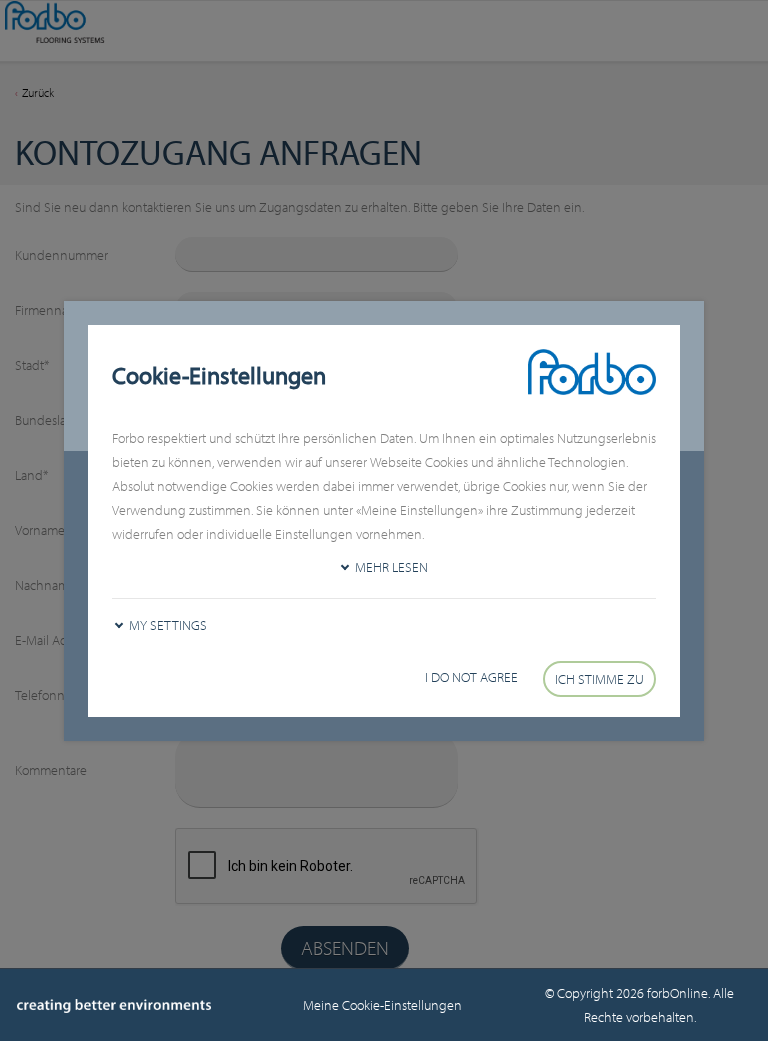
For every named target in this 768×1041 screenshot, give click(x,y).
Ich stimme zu (599, 679)
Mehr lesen (391, 567)
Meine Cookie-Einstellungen (384, 1005)
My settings (168, 625)
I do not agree (471, 677)
